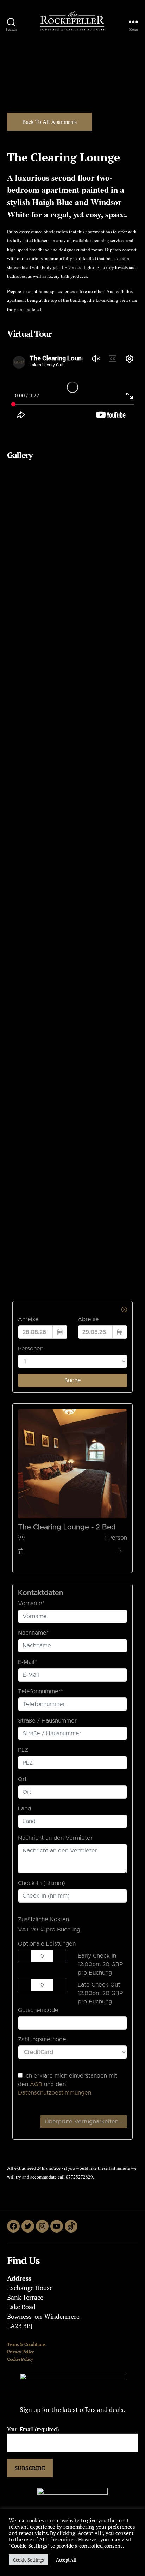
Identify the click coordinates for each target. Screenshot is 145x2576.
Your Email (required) (33, 2429)
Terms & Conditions (26, 2344)
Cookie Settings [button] (29, 2560)
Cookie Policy (20, 2359)
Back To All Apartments (49, 122)
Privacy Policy (20, 2352)
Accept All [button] (66, 2560)
